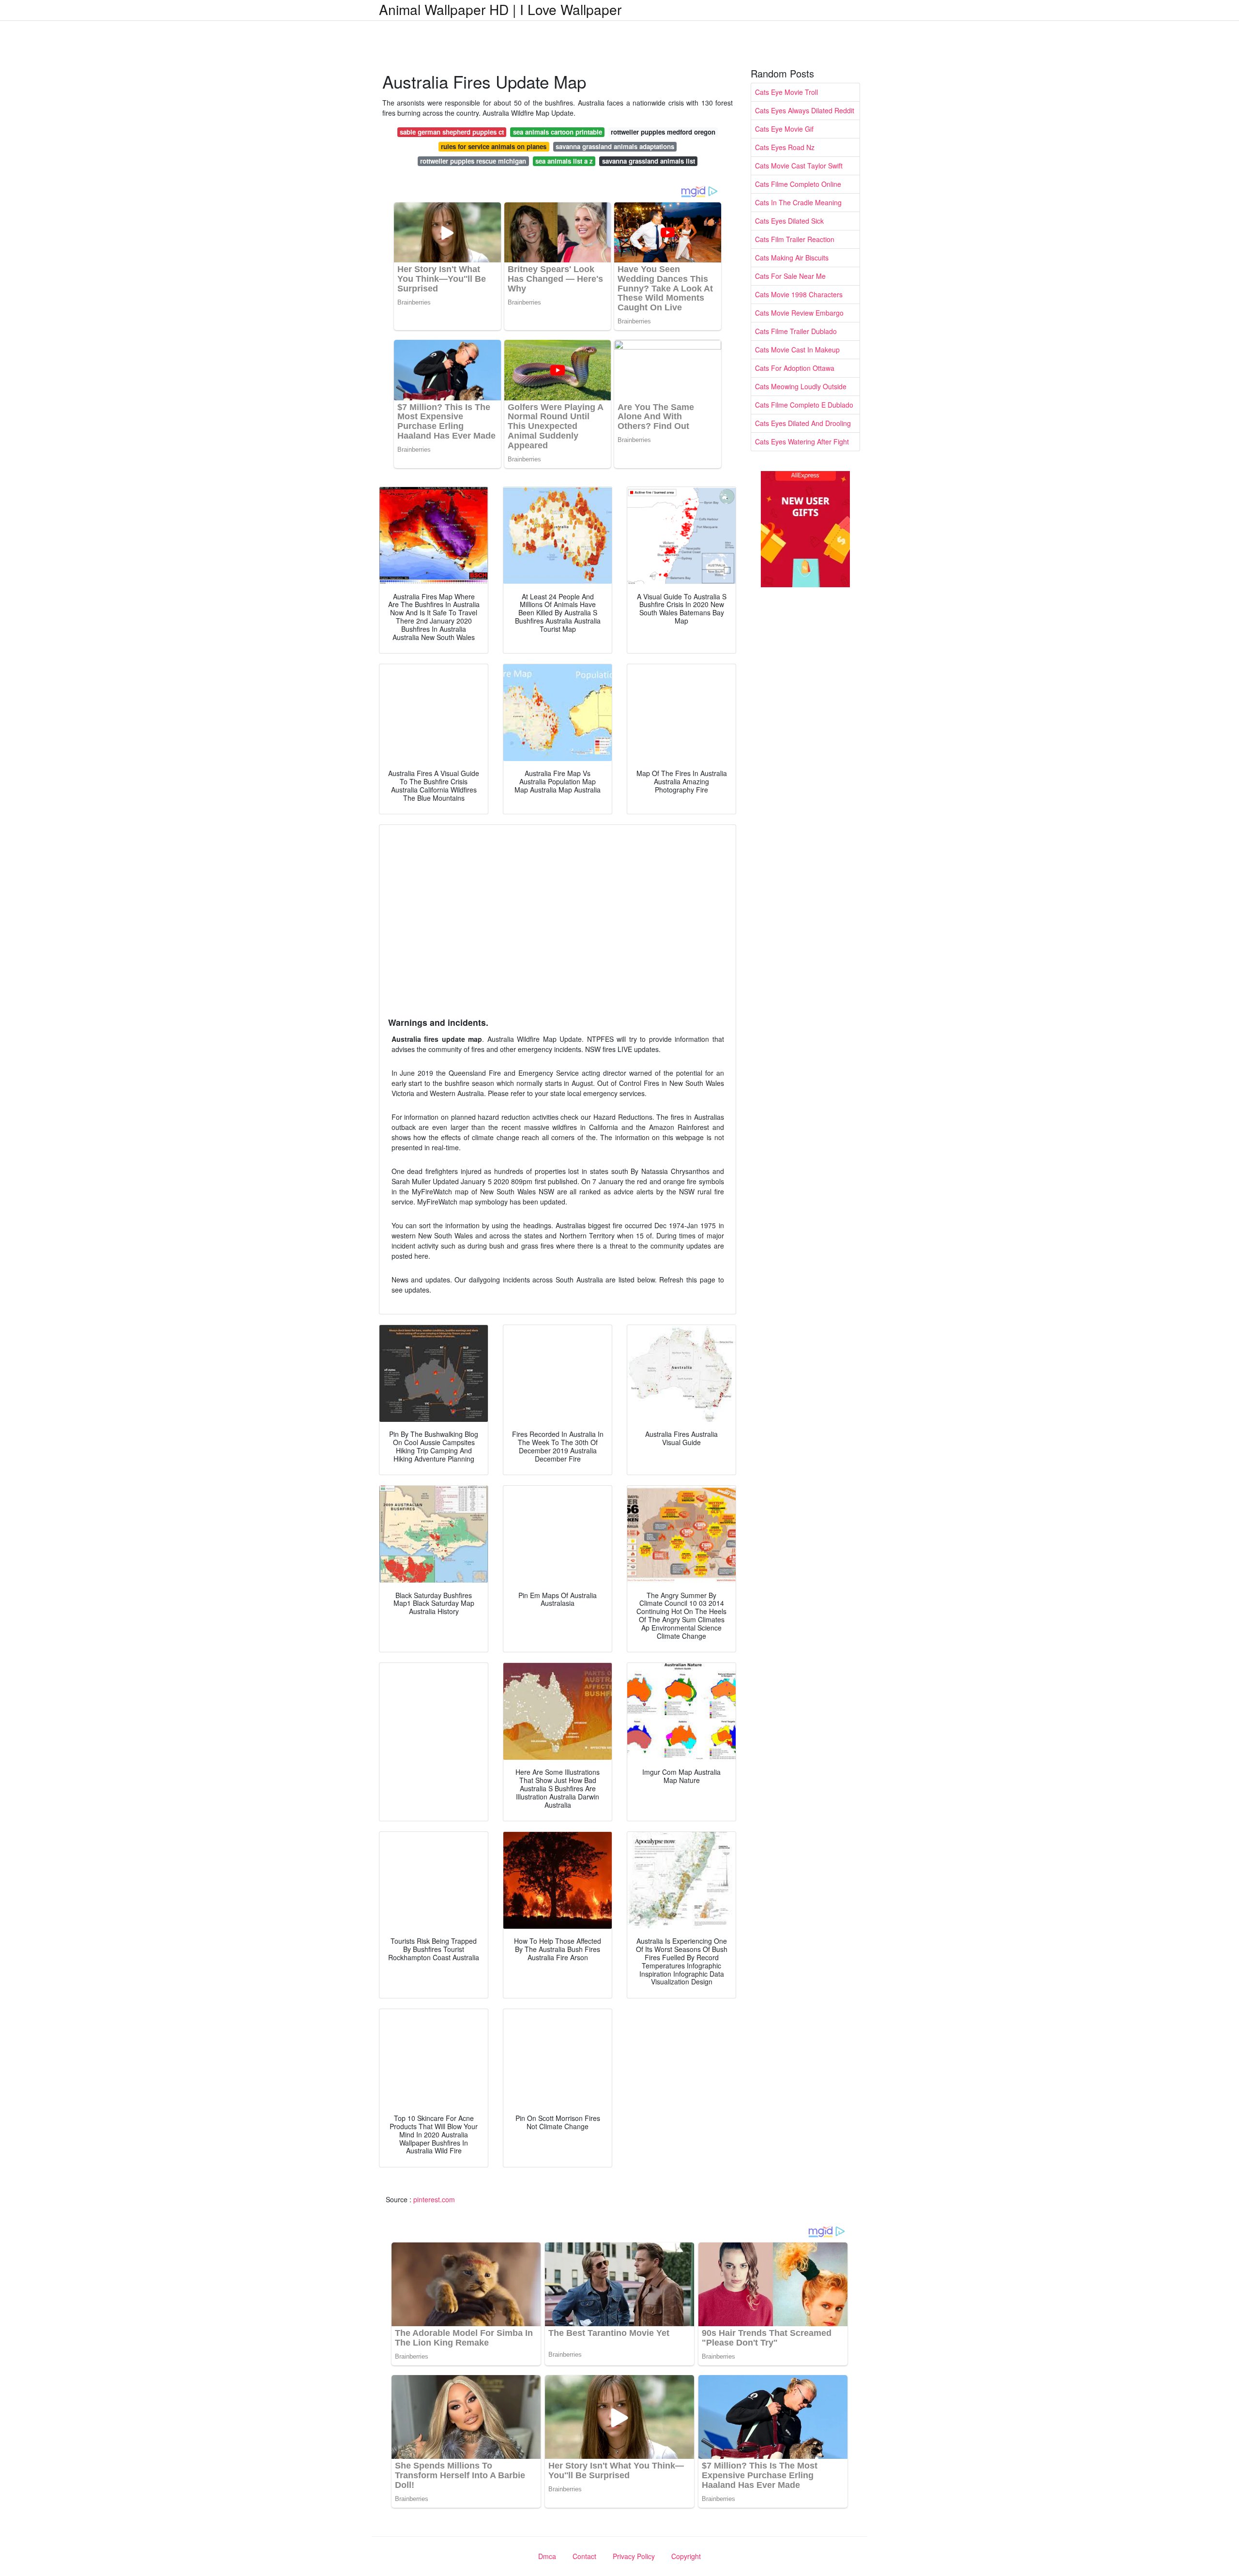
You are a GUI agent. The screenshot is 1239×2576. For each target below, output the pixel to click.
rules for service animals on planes (494, 146)
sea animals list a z (564, 161)
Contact (584, 2556)
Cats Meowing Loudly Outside (801, 386)
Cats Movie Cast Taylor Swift (799, 166)
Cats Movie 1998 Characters (799, 294)
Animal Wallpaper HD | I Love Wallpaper (500, 9)
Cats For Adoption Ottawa (795, 368)
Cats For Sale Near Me (790, 276)
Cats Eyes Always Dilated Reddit (805, 110)
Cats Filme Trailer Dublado (796, 331)
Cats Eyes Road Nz (785, 147)
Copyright (686, 2556)
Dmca (547, 2556)
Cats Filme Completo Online (798, 184)
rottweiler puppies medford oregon (663, 132)
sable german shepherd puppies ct (452, 132)
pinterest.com (434, 2199)
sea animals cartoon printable (558, 132)
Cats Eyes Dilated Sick (789, 221)
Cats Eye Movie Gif (784, 129)
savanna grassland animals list (649, 161)
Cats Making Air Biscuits (792, 258)
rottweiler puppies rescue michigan (473, 161)
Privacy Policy (634, 2556)
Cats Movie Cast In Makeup (797, 350)
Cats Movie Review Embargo (799, 313)
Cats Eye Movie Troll (786, 92)
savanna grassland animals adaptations (615, 146)
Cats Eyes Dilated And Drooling (803, 423)
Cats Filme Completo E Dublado (804, 405)
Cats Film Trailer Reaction (795, 239)
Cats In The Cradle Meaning (798, 202)
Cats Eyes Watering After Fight (802, 442)
